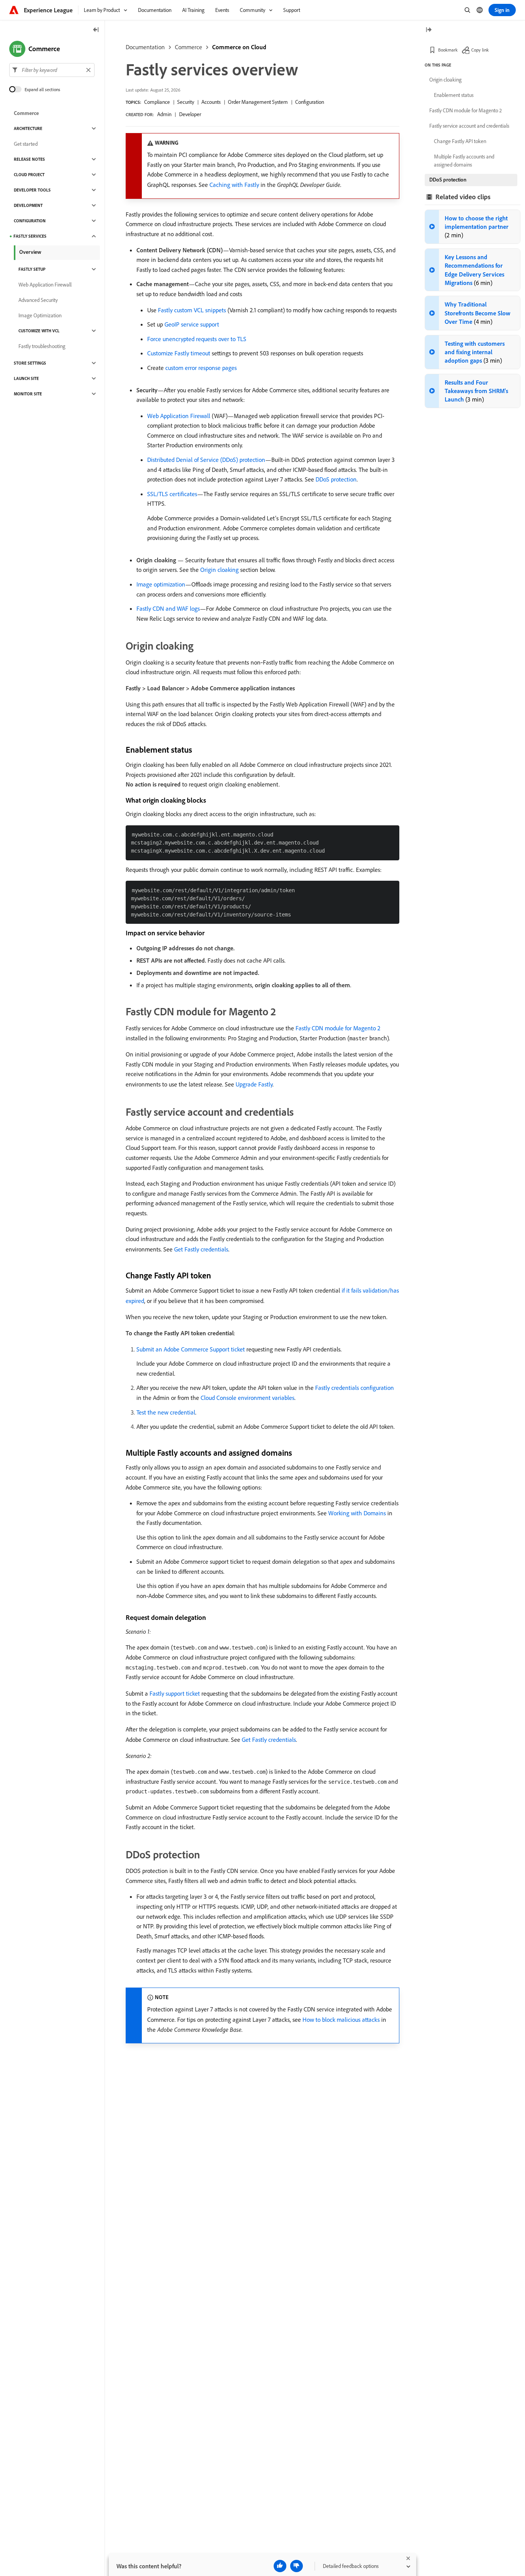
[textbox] (52, 70)
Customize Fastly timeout (179, 353)
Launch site (26, 378)
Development (28, 205)
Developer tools (32, 190)
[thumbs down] (297, 2566)
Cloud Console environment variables (248, 1398)
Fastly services (30, 236)
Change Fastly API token (460, 141)
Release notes (29, 159)
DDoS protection (336, 479)
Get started (26, 144)
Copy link (480, 50)
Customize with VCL (39, 331)
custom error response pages (201, 368)
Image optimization (161, 584)
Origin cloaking (219, 570)
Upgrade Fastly (254, 1084)
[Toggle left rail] (96, 30)
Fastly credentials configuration (355, 1388)
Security (186, 102)
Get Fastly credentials (201, 1249)
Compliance (157, 102)
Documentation (145, 47)
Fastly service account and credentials (469, 126)
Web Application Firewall (179, 416)
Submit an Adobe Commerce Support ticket (191, 1349)
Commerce (189, 47)
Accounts (211, 102)
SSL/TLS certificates (172, 494)
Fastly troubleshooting (42, 346)
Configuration (310, 102)
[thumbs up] (280, 2566)
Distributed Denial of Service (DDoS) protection (206, 460)
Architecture (28, 128)
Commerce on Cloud (239, 47)
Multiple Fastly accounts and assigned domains (464, 161)
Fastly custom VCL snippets (192, 310)
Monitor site (28, 394)
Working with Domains (357, 1513)
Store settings (30, 363)
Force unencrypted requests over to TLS (197, 339)
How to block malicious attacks (341, 2019)
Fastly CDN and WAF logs (168, 608)
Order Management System (258, 102)
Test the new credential (166, 1412)
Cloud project (29, 175)
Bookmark (448, 50)
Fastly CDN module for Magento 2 (338, 1028)
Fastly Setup (32, 269)
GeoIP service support (192, 324)
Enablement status (454, 95)
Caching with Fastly (234, 185)
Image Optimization (40, 315)
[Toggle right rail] (429, 30)
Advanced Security (38, 300)
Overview (30, 252)
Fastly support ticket (175, 1693)
